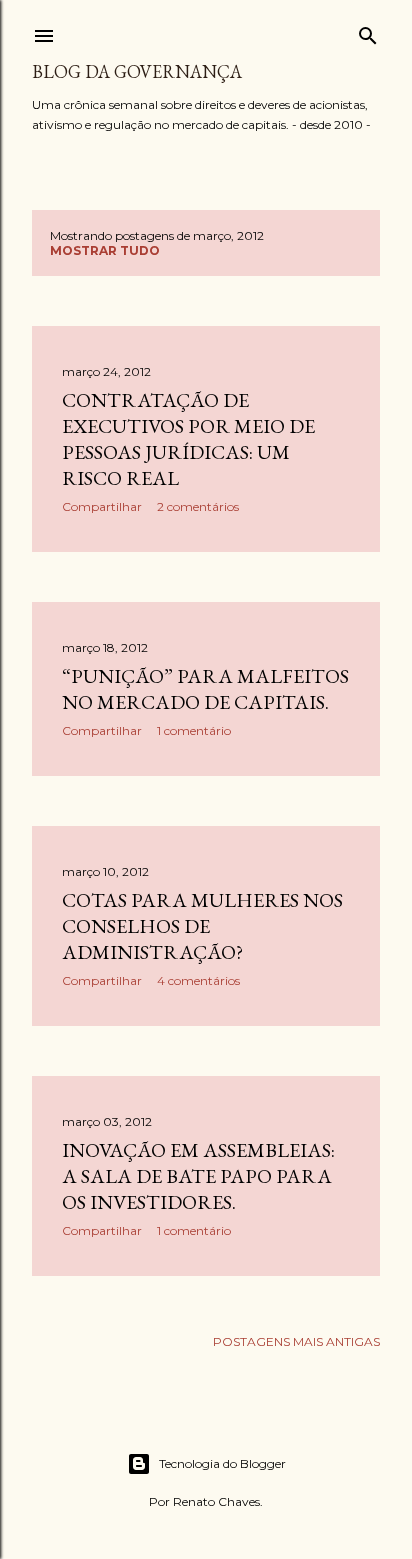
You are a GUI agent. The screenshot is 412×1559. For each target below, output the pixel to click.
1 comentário (194, 730)
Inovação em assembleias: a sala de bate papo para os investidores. (198, 1176)
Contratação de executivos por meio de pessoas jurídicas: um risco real (188, 439)
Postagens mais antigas (296, 1341)
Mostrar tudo (105, 250)
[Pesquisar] (368, 31)
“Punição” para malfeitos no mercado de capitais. (205, 689)
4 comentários (198, 980)
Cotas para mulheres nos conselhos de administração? (202, 926)
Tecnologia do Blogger (222, 1463)
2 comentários (198, 506)
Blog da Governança (137, 71)
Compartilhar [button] (102, 506)
